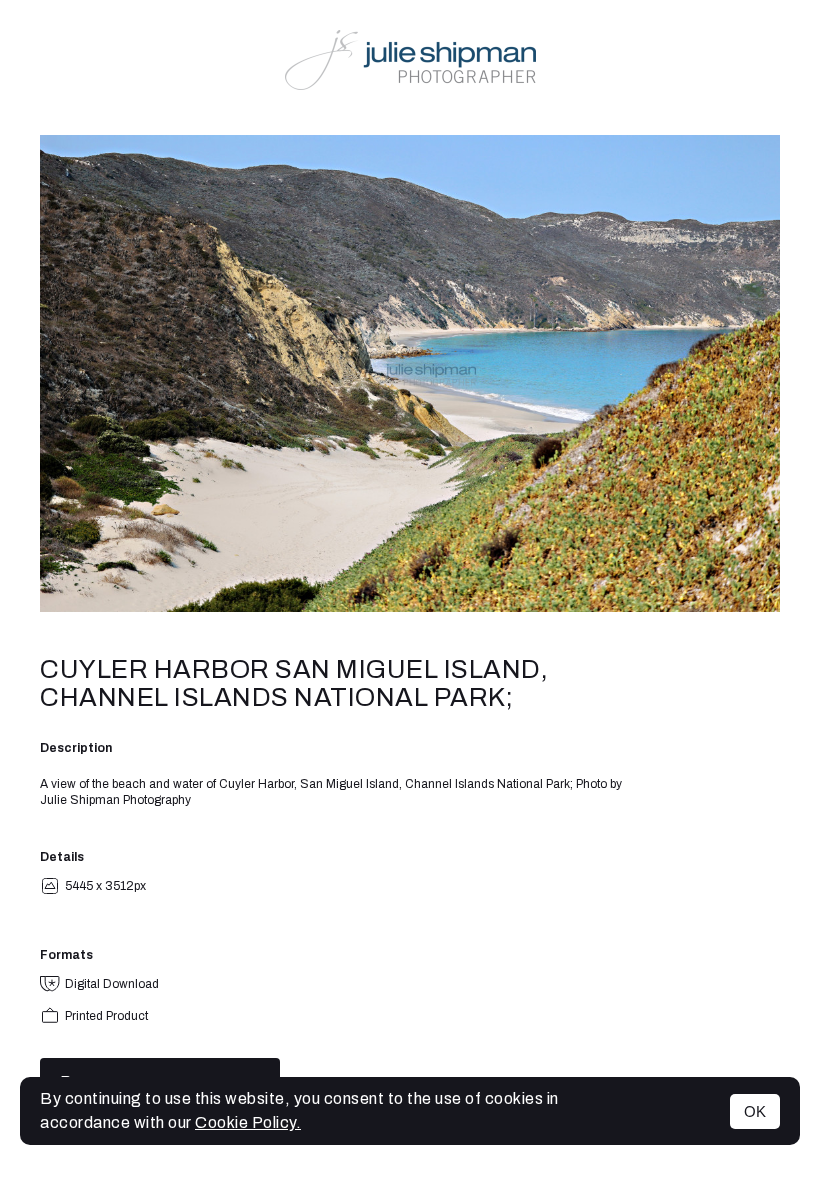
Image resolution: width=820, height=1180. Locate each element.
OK (755, 1111)
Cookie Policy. (248, 1122)
